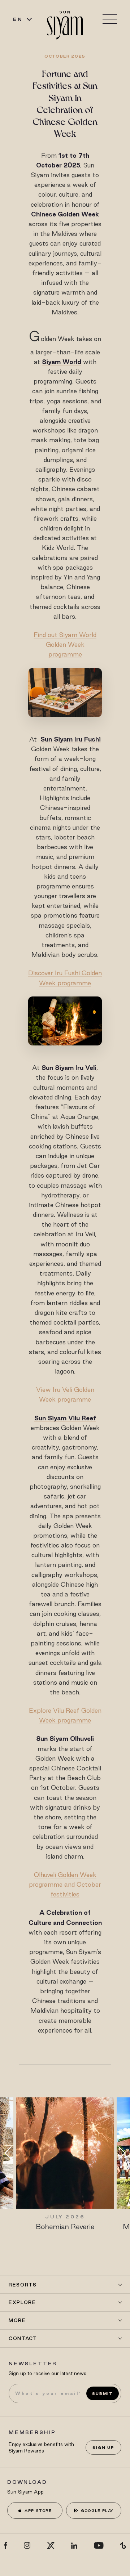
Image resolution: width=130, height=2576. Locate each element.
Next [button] (119, 2153)
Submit (103, 2393)
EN (18, 19)
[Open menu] (110, 19)
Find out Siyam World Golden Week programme (65, 644)
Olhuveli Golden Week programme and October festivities (65, 1884)
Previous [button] (11, 2153)
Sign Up (103, 2447)
